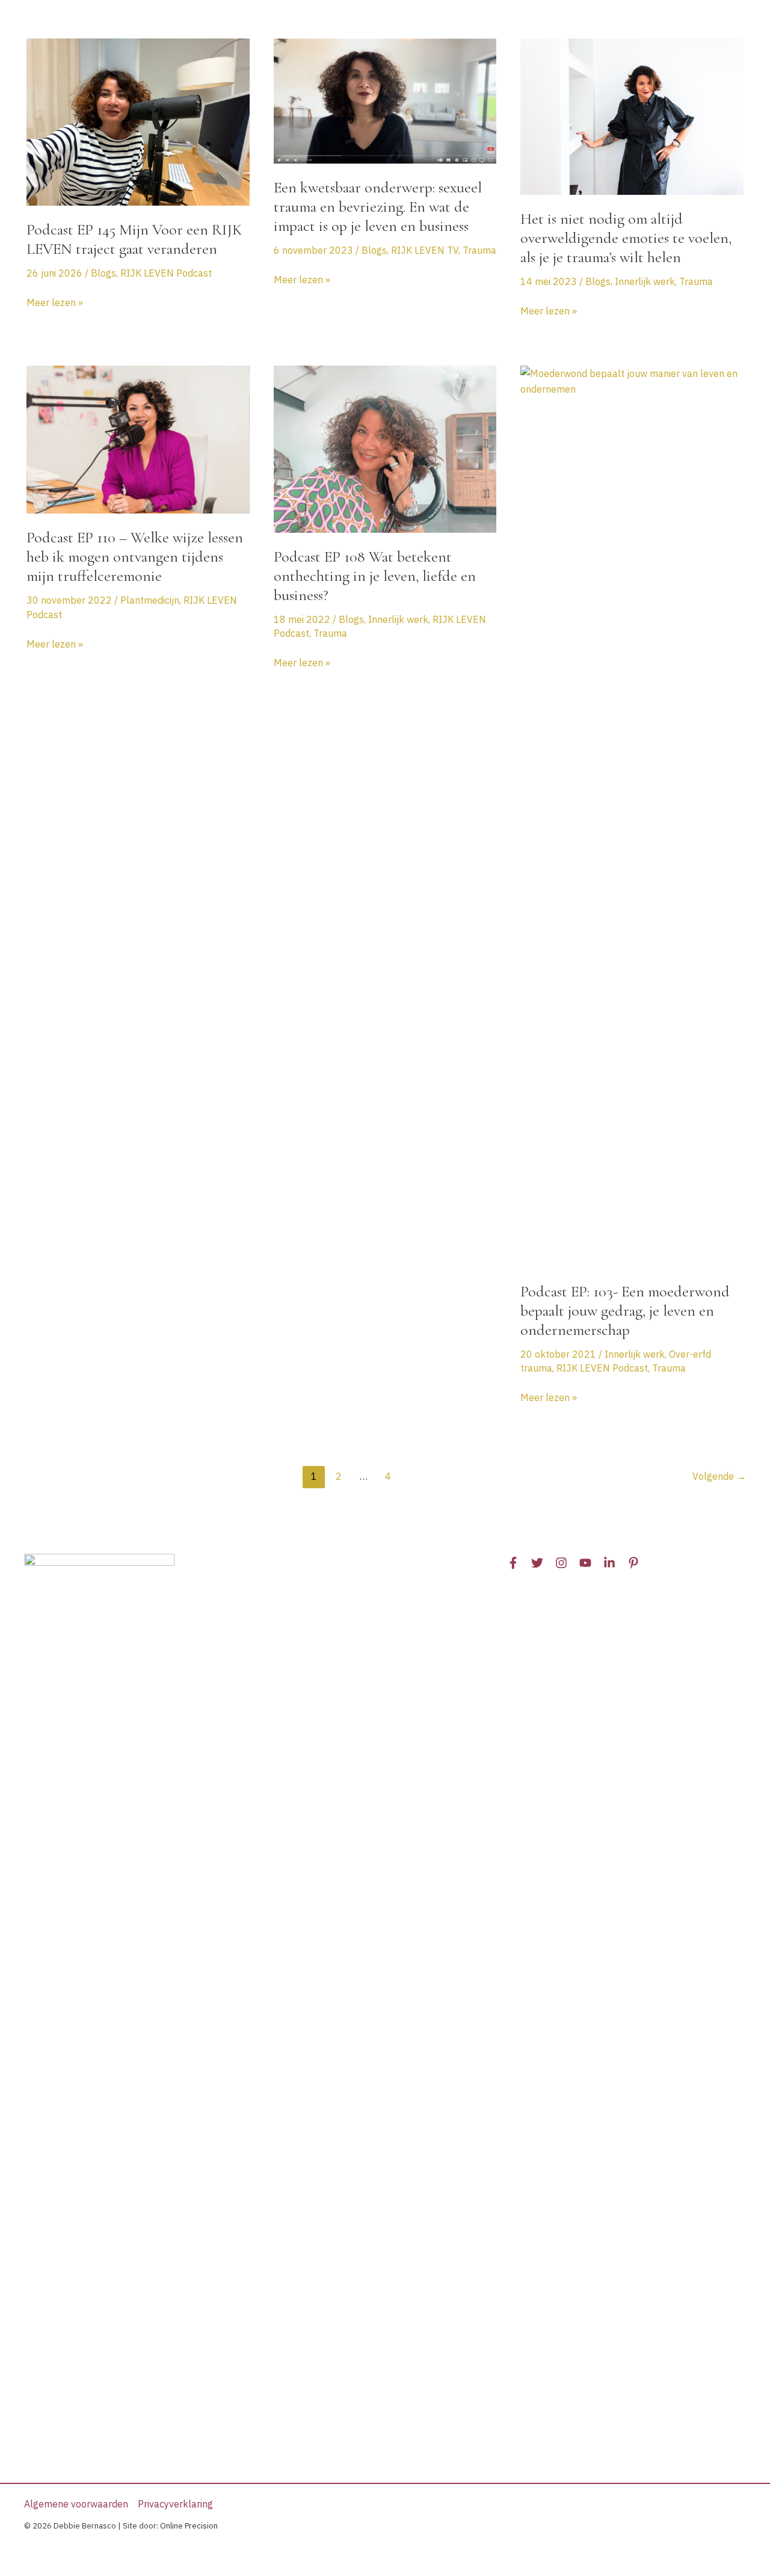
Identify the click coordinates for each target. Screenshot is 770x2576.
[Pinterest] (633, 1563)
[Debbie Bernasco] (99, 23)
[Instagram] (561, 1563)
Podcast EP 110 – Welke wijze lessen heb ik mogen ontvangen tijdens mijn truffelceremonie (135, 557)
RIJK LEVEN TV (425, 250)
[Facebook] (513, 1563)
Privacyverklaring (175, 2504)
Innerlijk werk (645, 281)
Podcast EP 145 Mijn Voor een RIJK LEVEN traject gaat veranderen (134, 239)
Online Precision (189, 2526)
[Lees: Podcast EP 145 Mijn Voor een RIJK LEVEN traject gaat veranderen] (138, 121)
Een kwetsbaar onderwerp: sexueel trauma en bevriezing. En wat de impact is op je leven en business (378, 207)
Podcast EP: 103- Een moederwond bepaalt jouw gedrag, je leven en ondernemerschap (625, 1311)
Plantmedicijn (150, 600)
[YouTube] (585, 1563)
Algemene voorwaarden (76, 2504)
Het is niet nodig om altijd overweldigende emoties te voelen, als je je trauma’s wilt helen (626, 238)
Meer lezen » (55, 303)
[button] (296, 24)
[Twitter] (537, 1563)
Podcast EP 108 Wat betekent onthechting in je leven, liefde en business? (375, 576)
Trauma (479, 250)
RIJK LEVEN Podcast (166, 273)
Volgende (719, 1476)
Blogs (103, 273)
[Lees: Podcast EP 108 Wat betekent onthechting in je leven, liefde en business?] (385, 448)
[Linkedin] (609, 1563)
